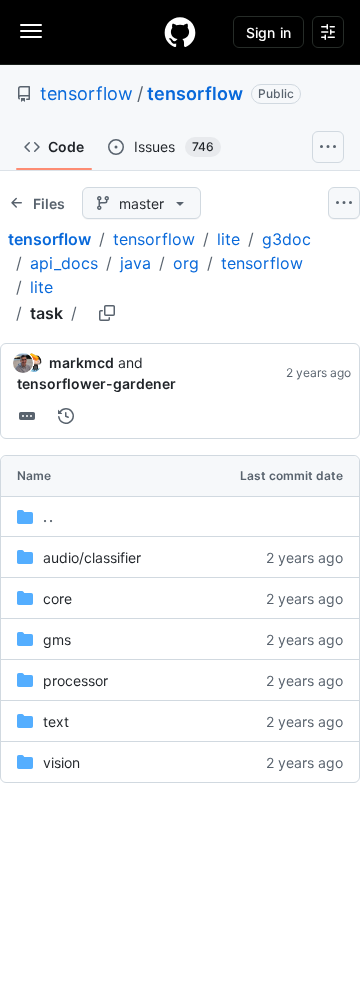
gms (57, 639)
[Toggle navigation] (31, 31)
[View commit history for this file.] (66, 416)
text (56, 721)
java (135, 263)
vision (61, 762)
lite (228, 239)
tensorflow (86, 93)
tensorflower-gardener (96, 383)
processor (75, 680)
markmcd (81, 362)
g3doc (286, 239)
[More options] (344, 203)
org (186, 263)
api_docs (64, 263)
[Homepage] (180, 32)
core (57, 598)
